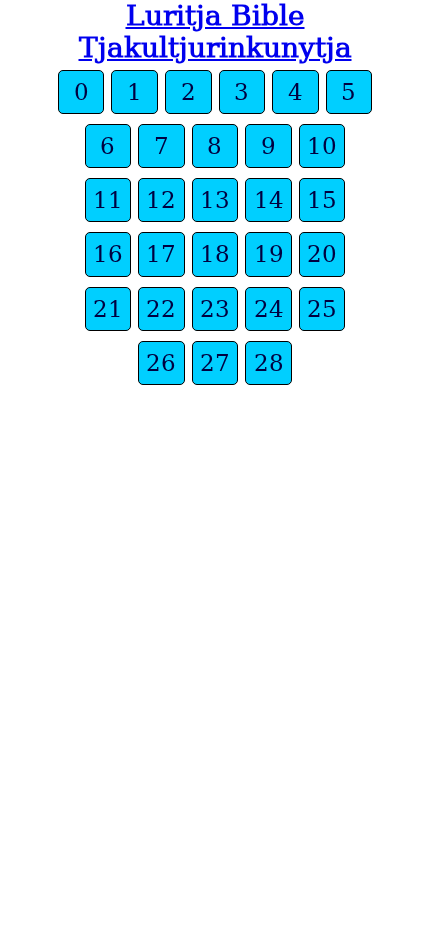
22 (161, 309)
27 (215, 363)
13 (215, 200)
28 (269, 363)
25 (322, 309)
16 (108, 254)
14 (269, 200)
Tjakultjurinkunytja (215, 47)
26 (161, 363)
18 (215, 254)
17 (161, 254)
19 (269, 254)
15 (322, 200)
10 (322, 146)
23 (215, 309)
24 (269, 309)
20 (322, 254)
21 (108, 309)
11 (108, 200)
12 (161, 200)
